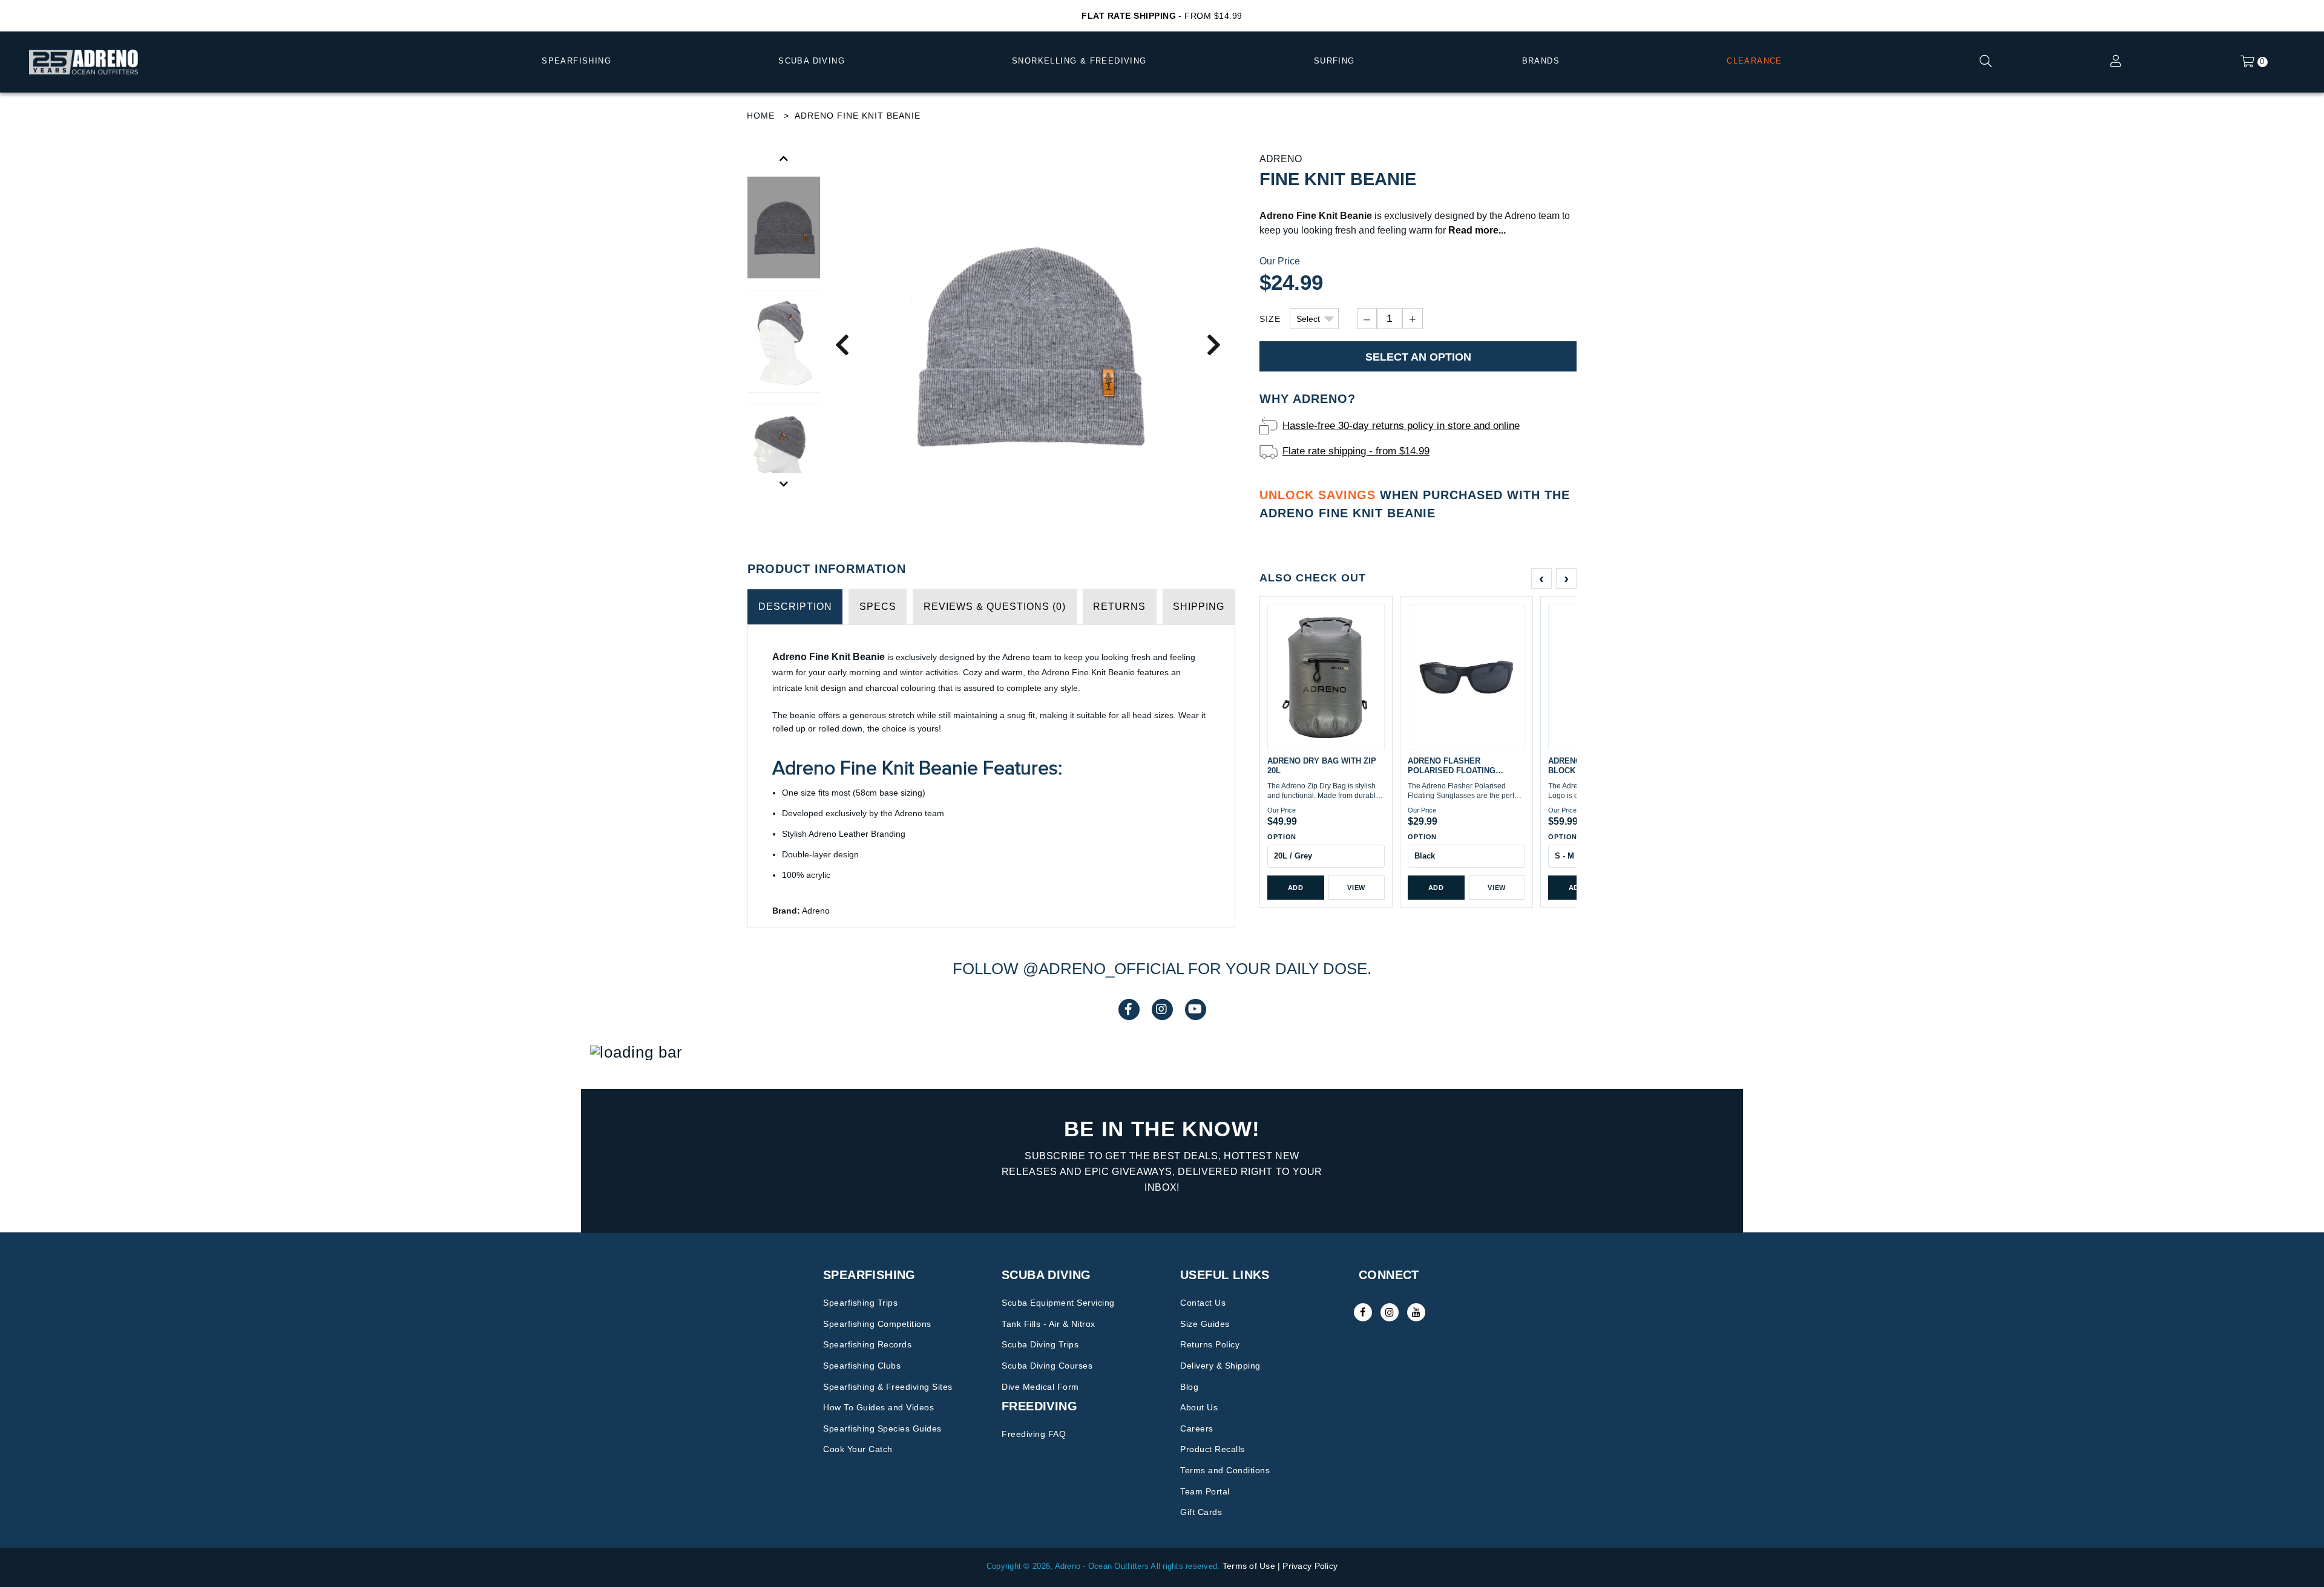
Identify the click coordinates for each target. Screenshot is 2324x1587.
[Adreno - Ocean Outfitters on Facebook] (1363, 1312)
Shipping (1199, 607)
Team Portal (1205, 1491)
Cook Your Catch (858, 1449)
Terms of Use (1249, 1566)
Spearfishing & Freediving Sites (888, 1387)
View (1356, 888)
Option (1282, 837)
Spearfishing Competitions (877, 1324)
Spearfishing (576, 61)
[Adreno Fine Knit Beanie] (1028, 344)
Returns (1119, 607)
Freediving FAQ (1034, 1434)
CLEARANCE (1754, 61)
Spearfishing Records (867, 1344)
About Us (1199, 1407)
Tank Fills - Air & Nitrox (1049, 1324)
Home (761, 116)
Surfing (1334, 61)
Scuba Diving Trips (1040, 1344)
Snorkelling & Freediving (1079, 61)
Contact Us (1203, 1303)
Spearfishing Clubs (862, 1366)
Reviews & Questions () (995, 607)
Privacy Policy (1310, 1566)
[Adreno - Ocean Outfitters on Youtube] (1416, 1312)
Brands (1541, 61)
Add (1296, 888)
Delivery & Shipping (1220, 1366)
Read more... (1477, 230)
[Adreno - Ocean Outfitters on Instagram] (1390, 1312)
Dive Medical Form (1040, 1387)
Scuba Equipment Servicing (1058, 1303)
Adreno (1281, 159)
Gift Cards (1201, 1512)
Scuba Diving (812, 61)
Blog (1189, 1387)
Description (795, 607)
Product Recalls (1213, 1449)
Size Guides (1205, 1324)
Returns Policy (1210, 1344)
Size (1270, 319)
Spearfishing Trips (860, 1303)
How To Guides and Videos (878, 1407)
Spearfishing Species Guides (882, 1428)
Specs (878, 607)
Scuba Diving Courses (1047, 1366)
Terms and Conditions (1225, 1470)
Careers (1197, 1428)
